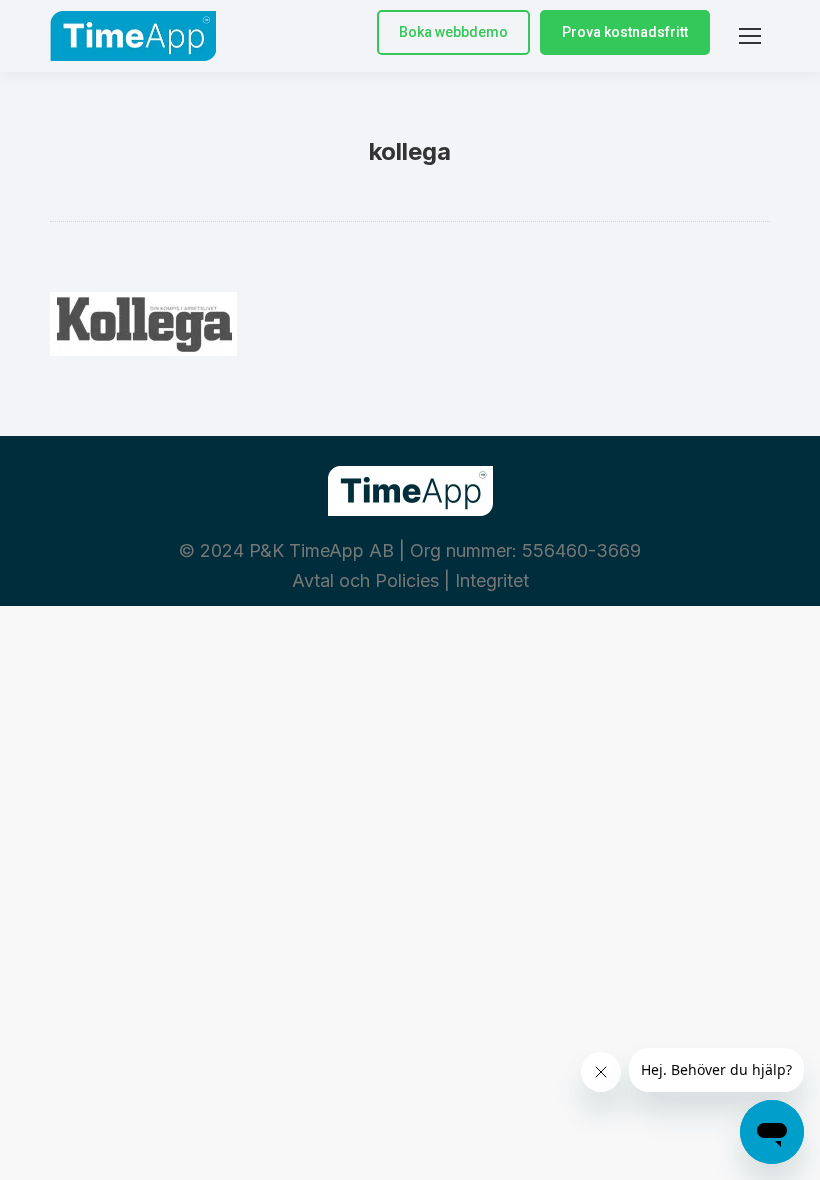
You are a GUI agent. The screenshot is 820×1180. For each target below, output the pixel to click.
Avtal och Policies (365, 580)
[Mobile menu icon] (750, 36)
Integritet (492, 580)
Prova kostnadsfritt (625, 32)
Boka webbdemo (453, 32)
